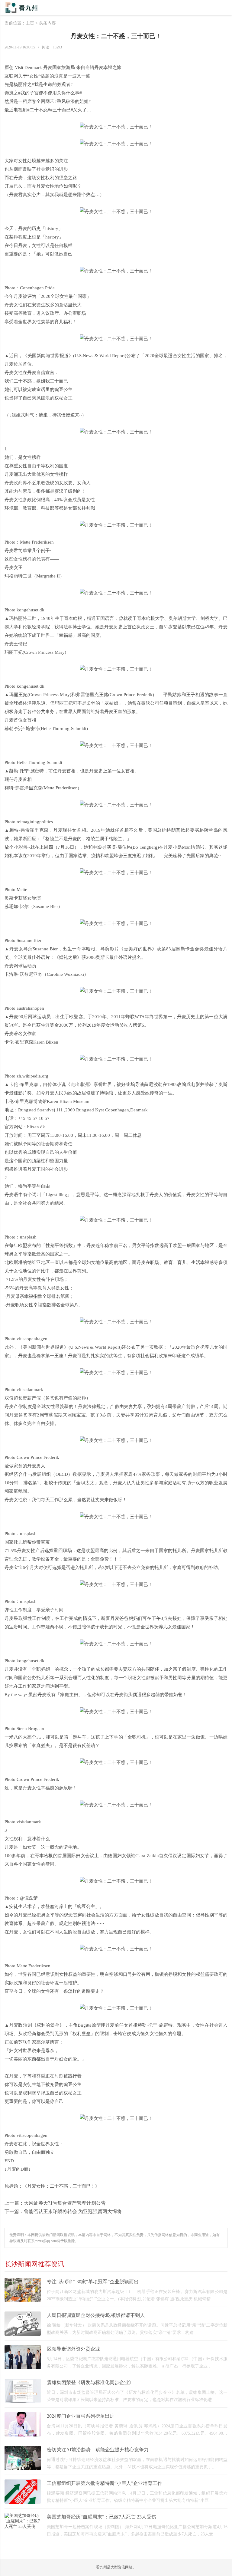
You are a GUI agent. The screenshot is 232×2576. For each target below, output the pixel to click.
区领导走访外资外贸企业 (73, 2349)
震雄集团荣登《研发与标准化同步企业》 (90, 2382)
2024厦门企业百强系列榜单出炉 (81, 2416)
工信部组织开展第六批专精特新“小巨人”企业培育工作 (105, 2483)
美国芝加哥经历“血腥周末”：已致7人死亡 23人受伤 (101, 2517)
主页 (30, 23)
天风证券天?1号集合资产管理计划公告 (65, 2203)
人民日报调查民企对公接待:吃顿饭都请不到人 (96, 2315)
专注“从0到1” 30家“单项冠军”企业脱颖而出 (93, 2282)
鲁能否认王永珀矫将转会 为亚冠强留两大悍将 (73, 2211)
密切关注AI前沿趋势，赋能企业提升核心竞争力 (98, 2450)
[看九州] (31, 11)
